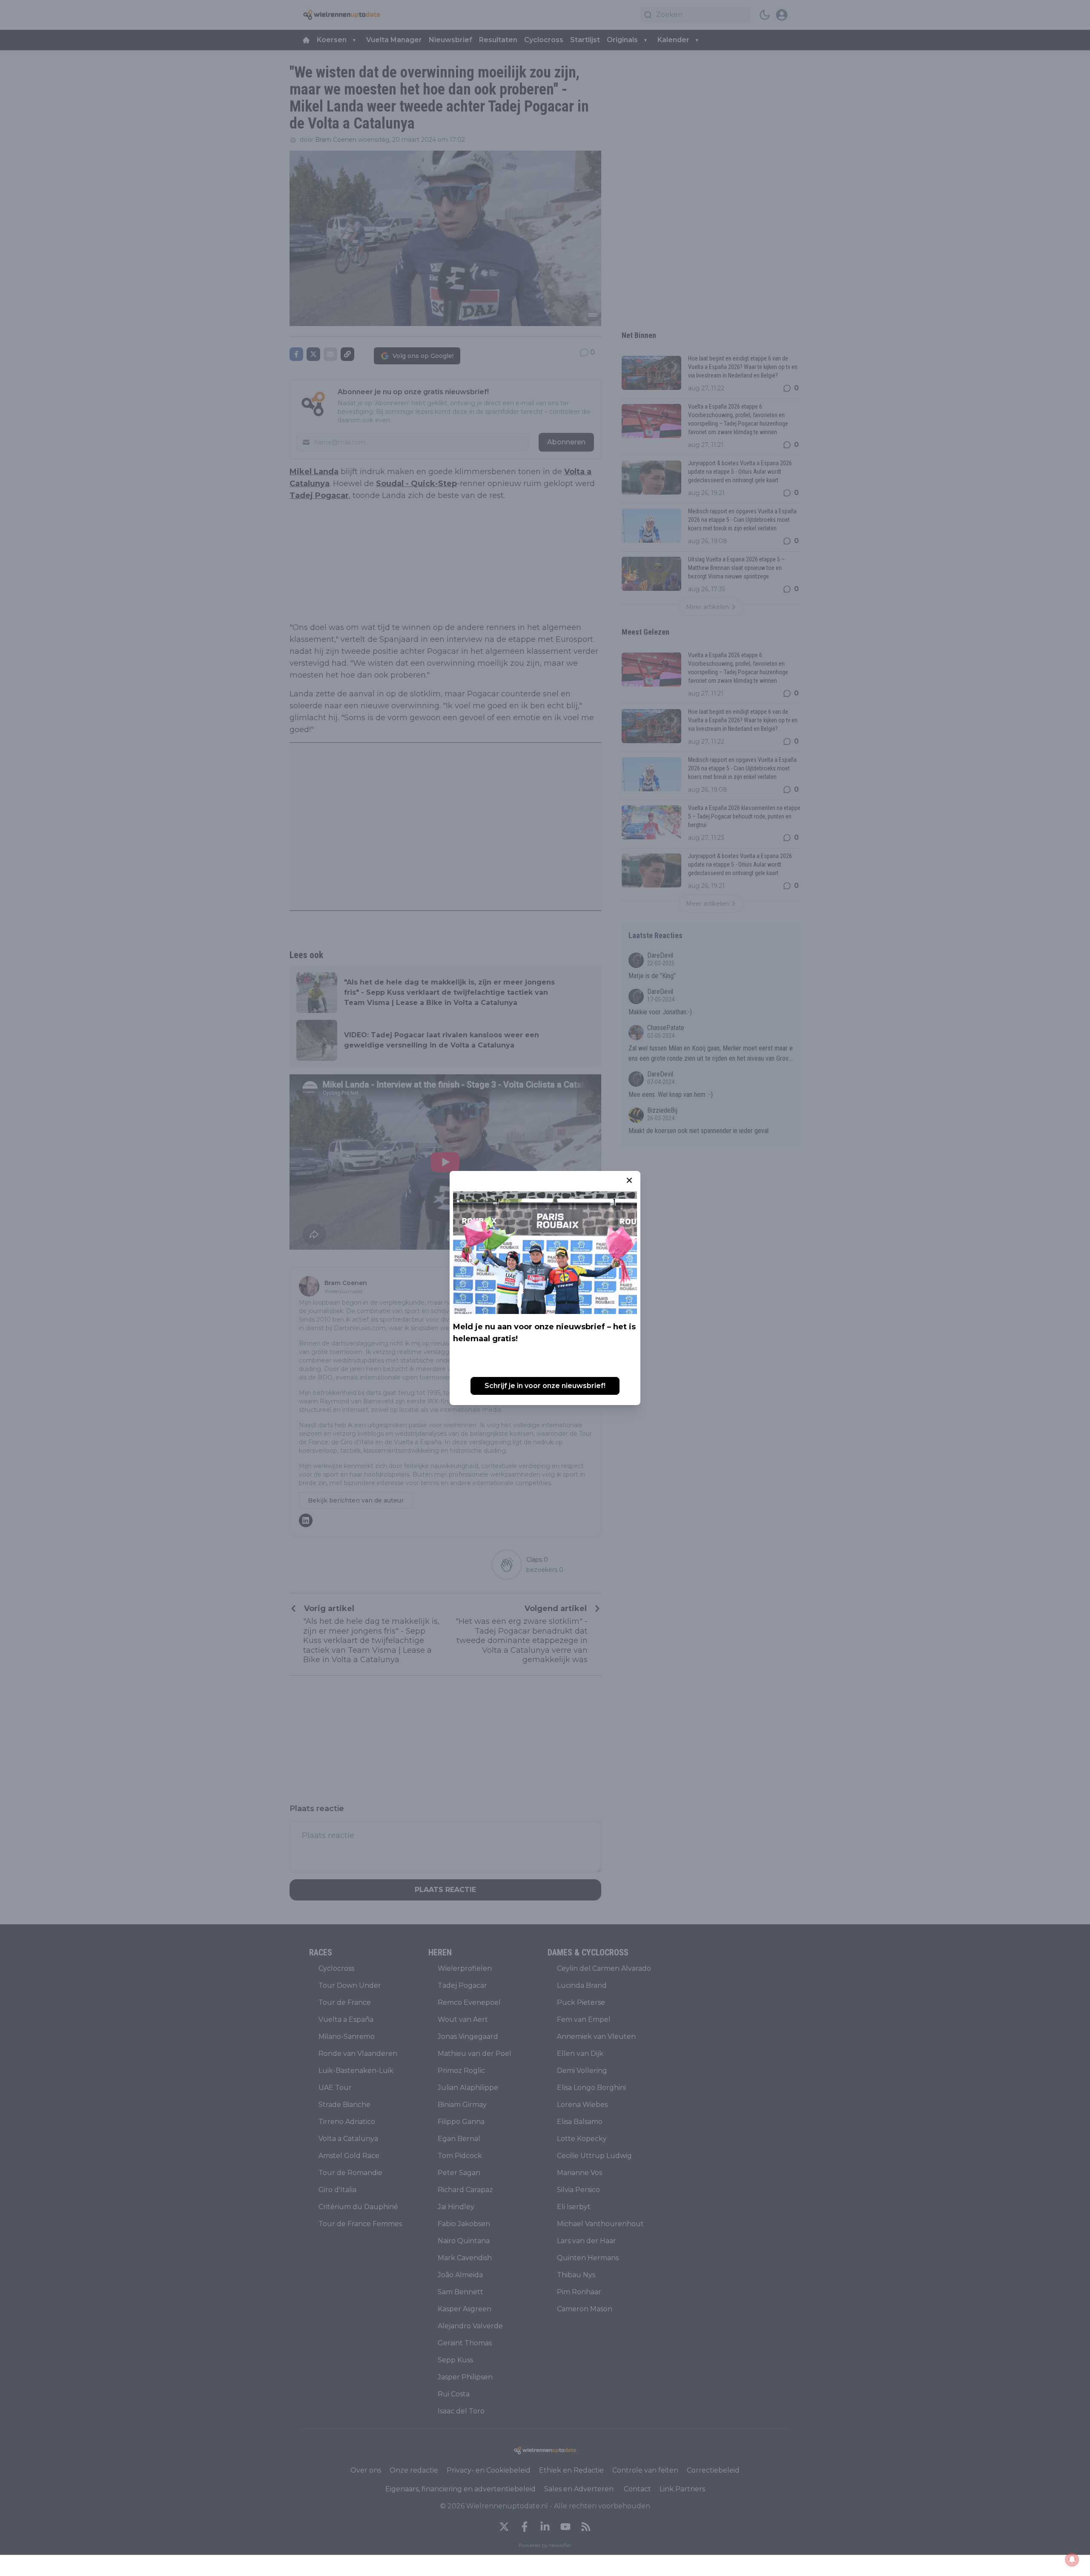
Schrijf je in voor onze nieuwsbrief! (545, 1386)
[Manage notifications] (1072, 2559)
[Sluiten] (629, 1180)
